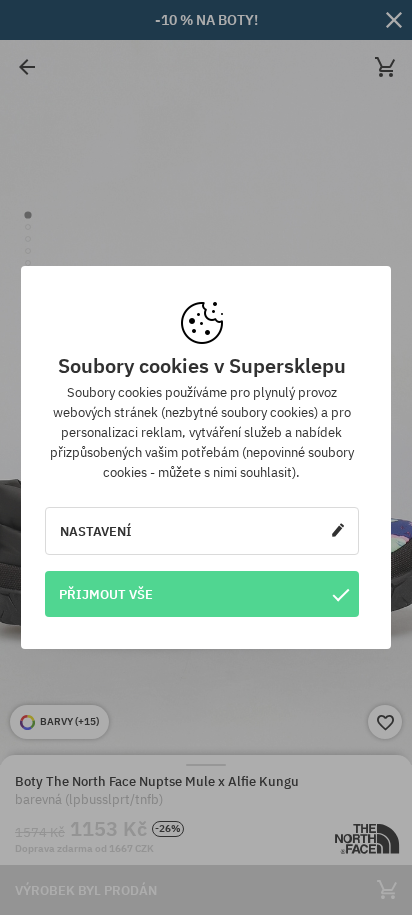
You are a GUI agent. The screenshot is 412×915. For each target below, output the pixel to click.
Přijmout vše (106, 594)
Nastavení (96, 531)
